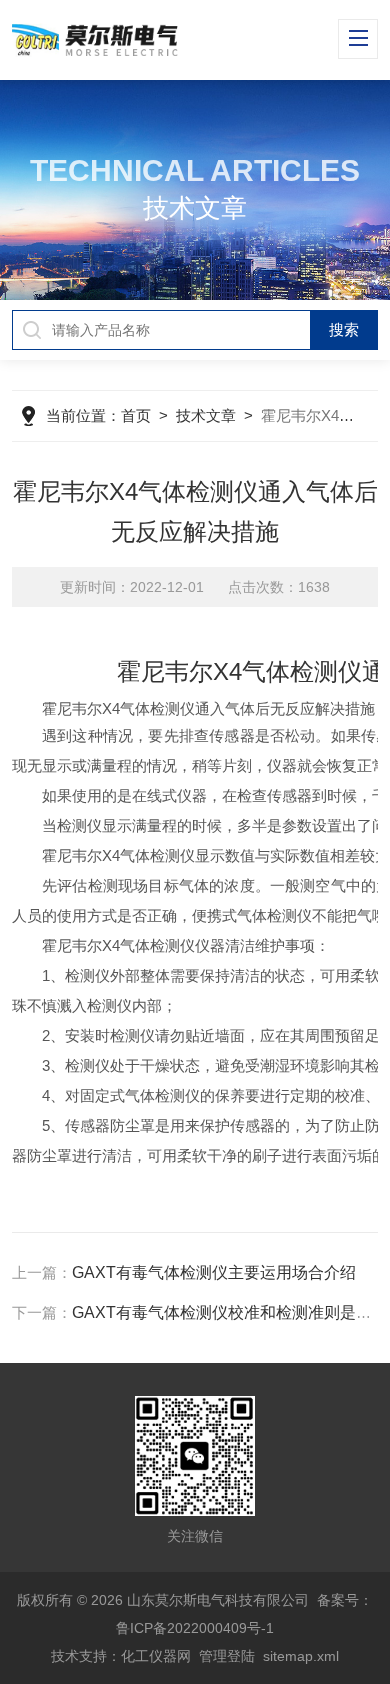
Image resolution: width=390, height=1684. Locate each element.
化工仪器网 (156, 1656)
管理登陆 (227, 1656)
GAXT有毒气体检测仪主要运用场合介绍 (214, 1272)
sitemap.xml (301, 1656)
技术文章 (206, 415)
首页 (136, 415)
